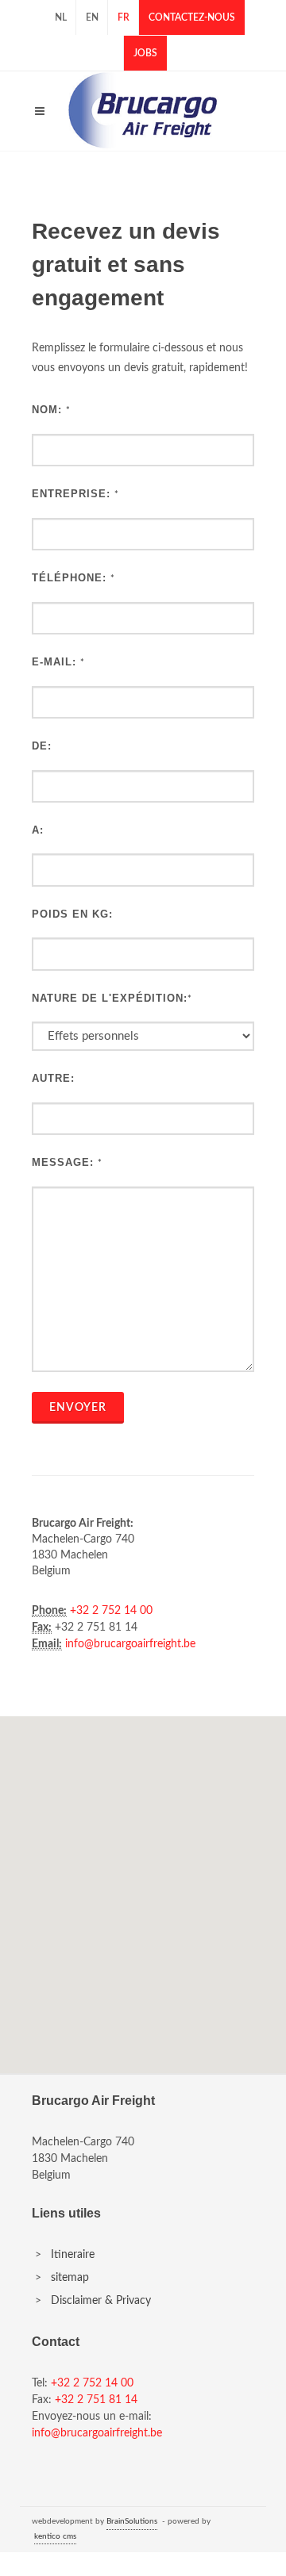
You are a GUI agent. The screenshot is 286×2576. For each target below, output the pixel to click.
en (92, 17)
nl (61, 17)
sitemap (70, 2278)
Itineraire (73, 2255)
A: (38, 830)
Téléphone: (69, 578)
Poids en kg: (72, 914)
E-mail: (54, 662)
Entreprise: (71, 494)
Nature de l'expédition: (110, 998)
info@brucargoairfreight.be (130, 1644)
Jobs (145, 53)
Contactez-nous (192, 17)
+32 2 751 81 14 (96, 2400)
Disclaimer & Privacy (101, 2301)
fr (124, 17)
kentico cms (55, 2536)
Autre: (53, 1078)
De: (42, 746)
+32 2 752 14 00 (111, 1611)
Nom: (47, 410)
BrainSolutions (132, 2521)
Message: (63, 1162)
